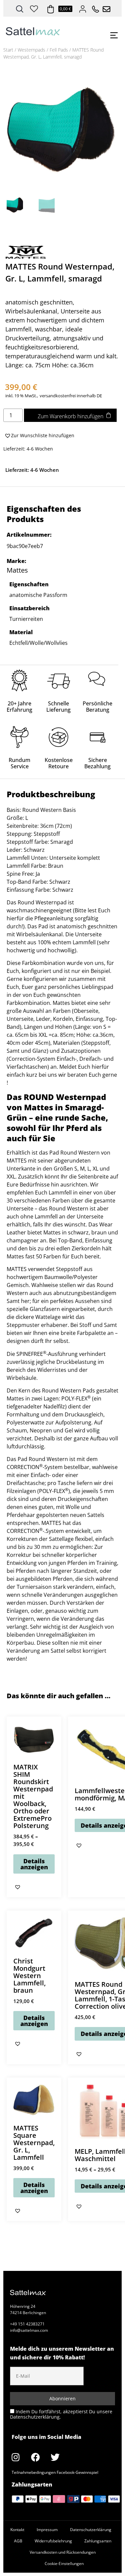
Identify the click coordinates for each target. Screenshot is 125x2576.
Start (8, 50)
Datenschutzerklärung (91, 2530)
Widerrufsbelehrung (53, 2541)
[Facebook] (35, 2457)
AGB (18, 2541)
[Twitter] (55, 2457)
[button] (39, 436)
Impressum (47, 2530)
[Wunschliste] (34, 8)
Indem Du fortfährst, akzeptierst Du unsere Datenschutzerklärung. (61, 2414)
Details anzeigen (34, 1864)
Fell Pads (59, 50)
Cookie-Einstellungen (64, 2564)
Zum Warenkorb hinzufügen (70, 416)
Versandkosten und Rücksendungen (63, 2552)
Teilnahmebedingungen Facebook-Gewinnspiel (55, 2472)
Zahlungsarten (98, 2541)
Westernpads (31, 50)
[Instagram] (16, 2457)
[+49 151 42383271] (93, 7)
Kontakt (17, 2530)
